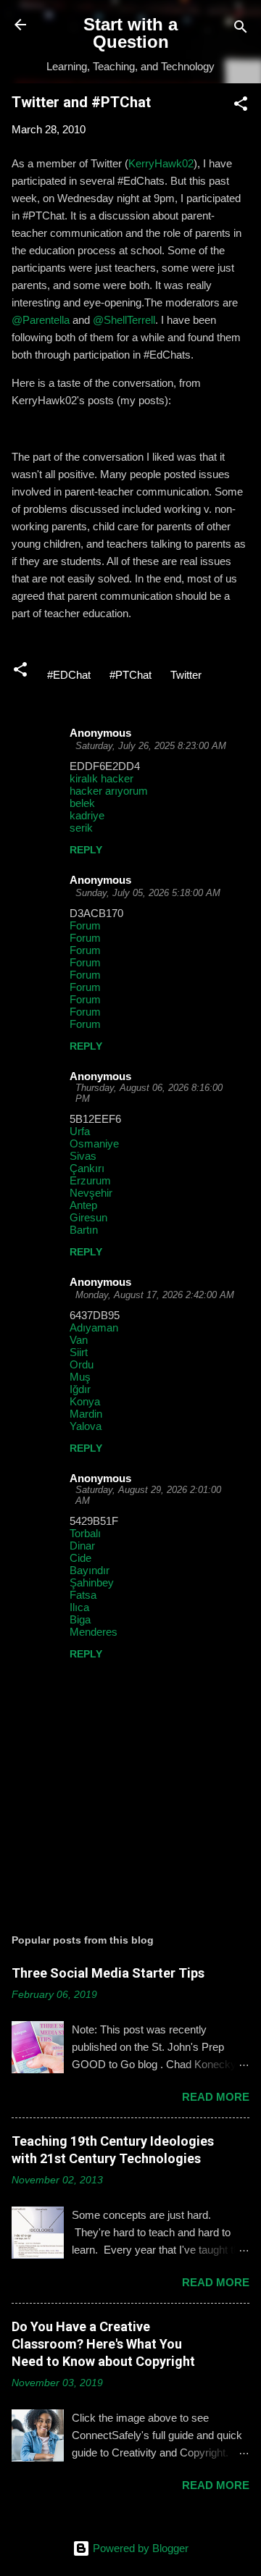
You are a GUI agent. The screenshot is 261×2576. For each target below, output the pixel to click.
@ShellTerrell (124, 320)
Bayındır (90, 1570)
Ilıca (79, 1607)
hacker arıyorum (109, 791)
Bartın (84, 1230)
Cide (80, 1558)
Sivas (83, 1156)
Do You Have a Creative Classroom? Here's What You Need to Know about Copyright (103, 2344)
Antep (83, 1205)
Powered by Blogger (139, 2548)
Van (79, 1340)
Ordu (82, 1364)
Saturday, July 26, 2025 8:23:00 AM (151, 746)
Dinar (82, 1546)
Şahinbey (92, 1582)
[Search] (241, 29)
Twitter (186, 675)
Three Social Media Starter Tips (108, 1973)
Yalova (86, 1426)
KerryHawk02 (161, 163)
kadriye (87, 815)
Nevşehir (91, 1193)
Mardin (86, 1414)
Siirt (79, 1352)
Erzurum (90, 1180)
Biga (80, 1619)
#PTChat (130, 675)
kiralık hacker (101, 778)
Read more (216, 2097)
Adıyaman (94, 1327)
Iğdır (80, 1389)
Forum (85, 925)
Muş (80, 1377)
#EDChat (69, 675)
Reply (86, 850)
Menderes (94, 1632)
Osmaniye (94, 1143)
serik (81, 828)
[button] (241, 106)
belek (82, 803)
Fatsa (83, 1595)
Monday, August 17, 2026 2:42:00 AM (155, 1295)
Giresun (88, 1217)
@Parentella (41, 320)
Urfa (80, 1131)
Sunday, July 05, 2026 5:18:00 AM (148, 893)
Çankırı (87, 1168)
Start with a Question (130, 33)
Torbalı (85, 1533)
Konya (85, 1401)
